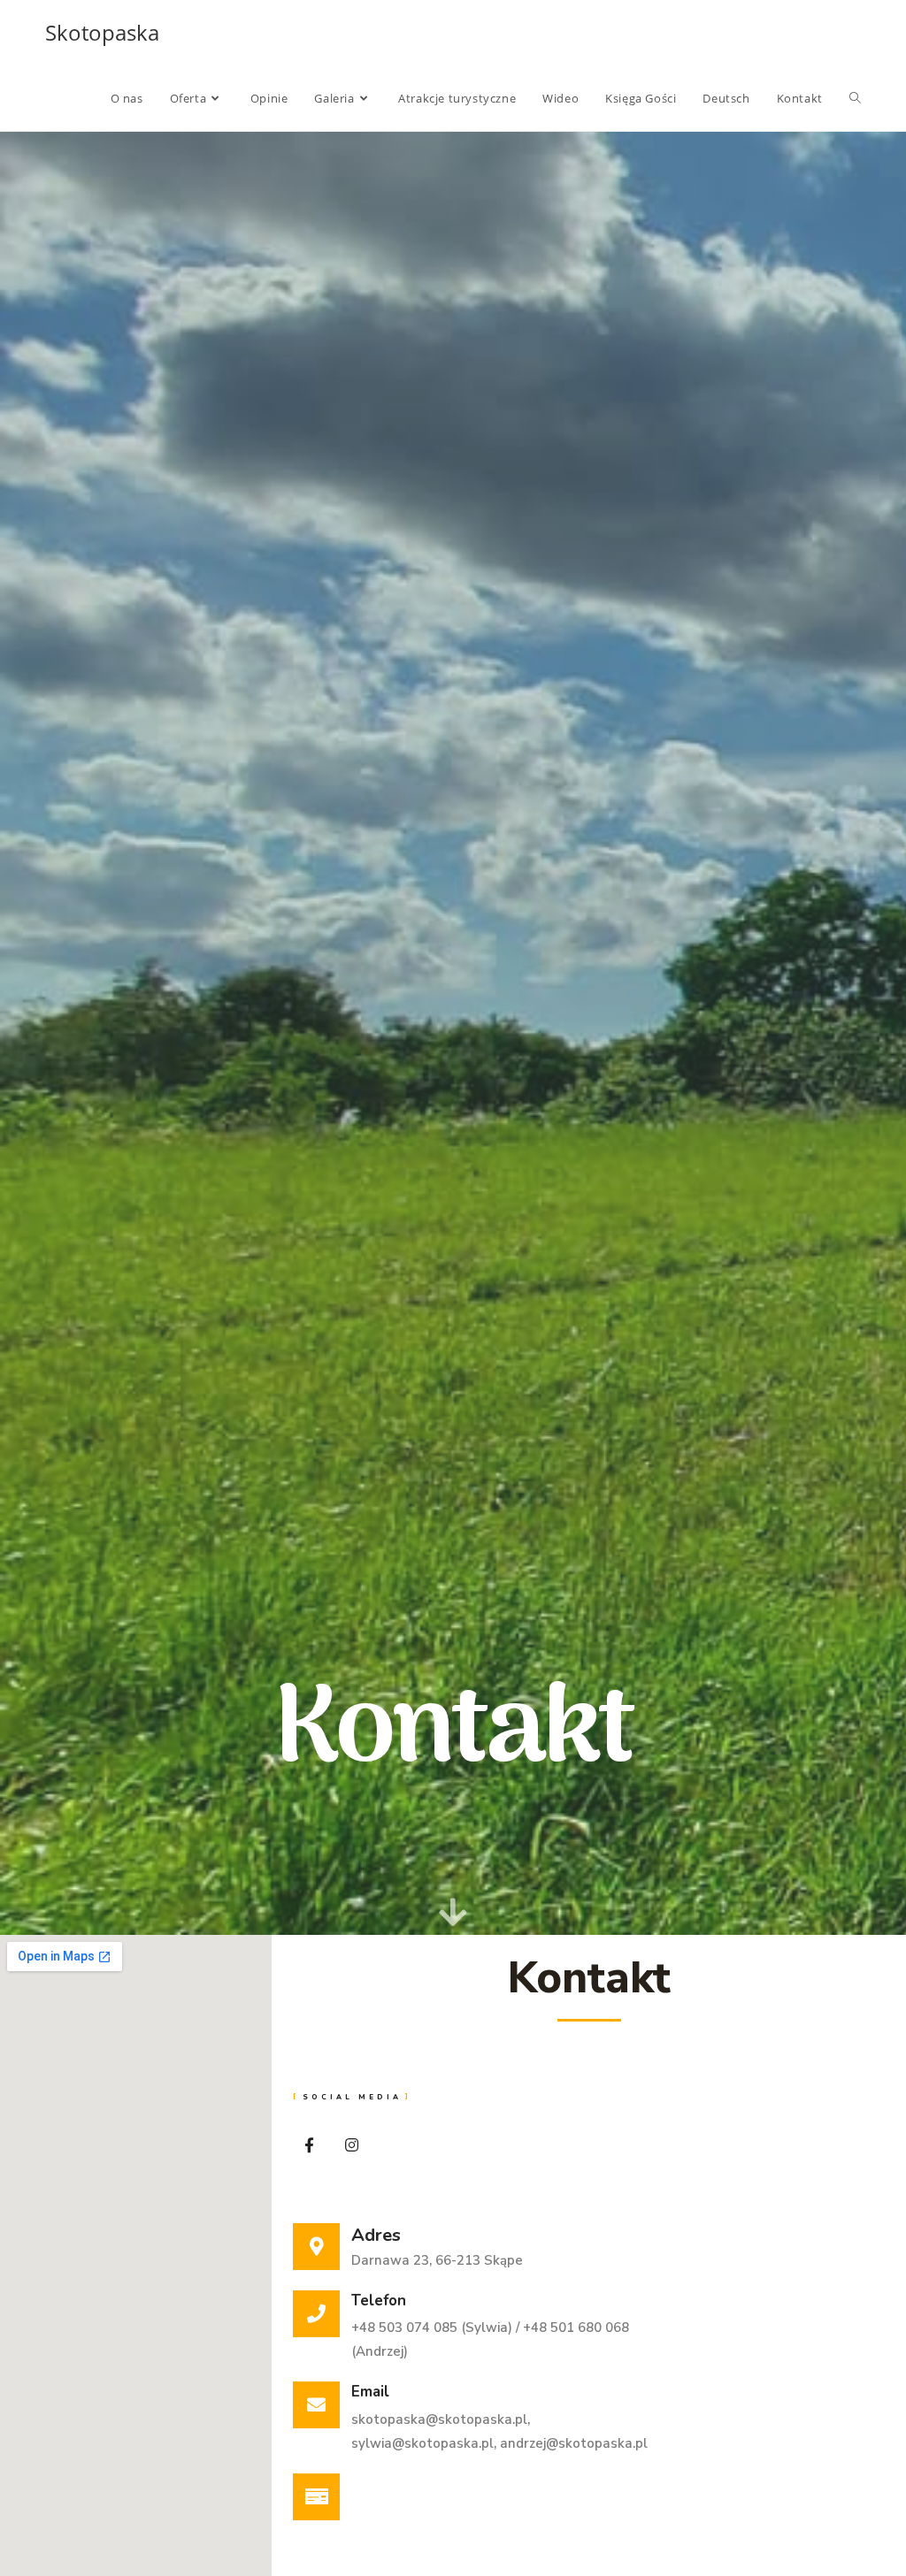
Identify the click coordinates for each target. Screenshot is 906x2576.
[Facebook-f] (309, 2145)
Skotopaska (102, 32)
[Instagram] (352, 2145)
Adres (376, 2235)
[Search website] (855, 98)
